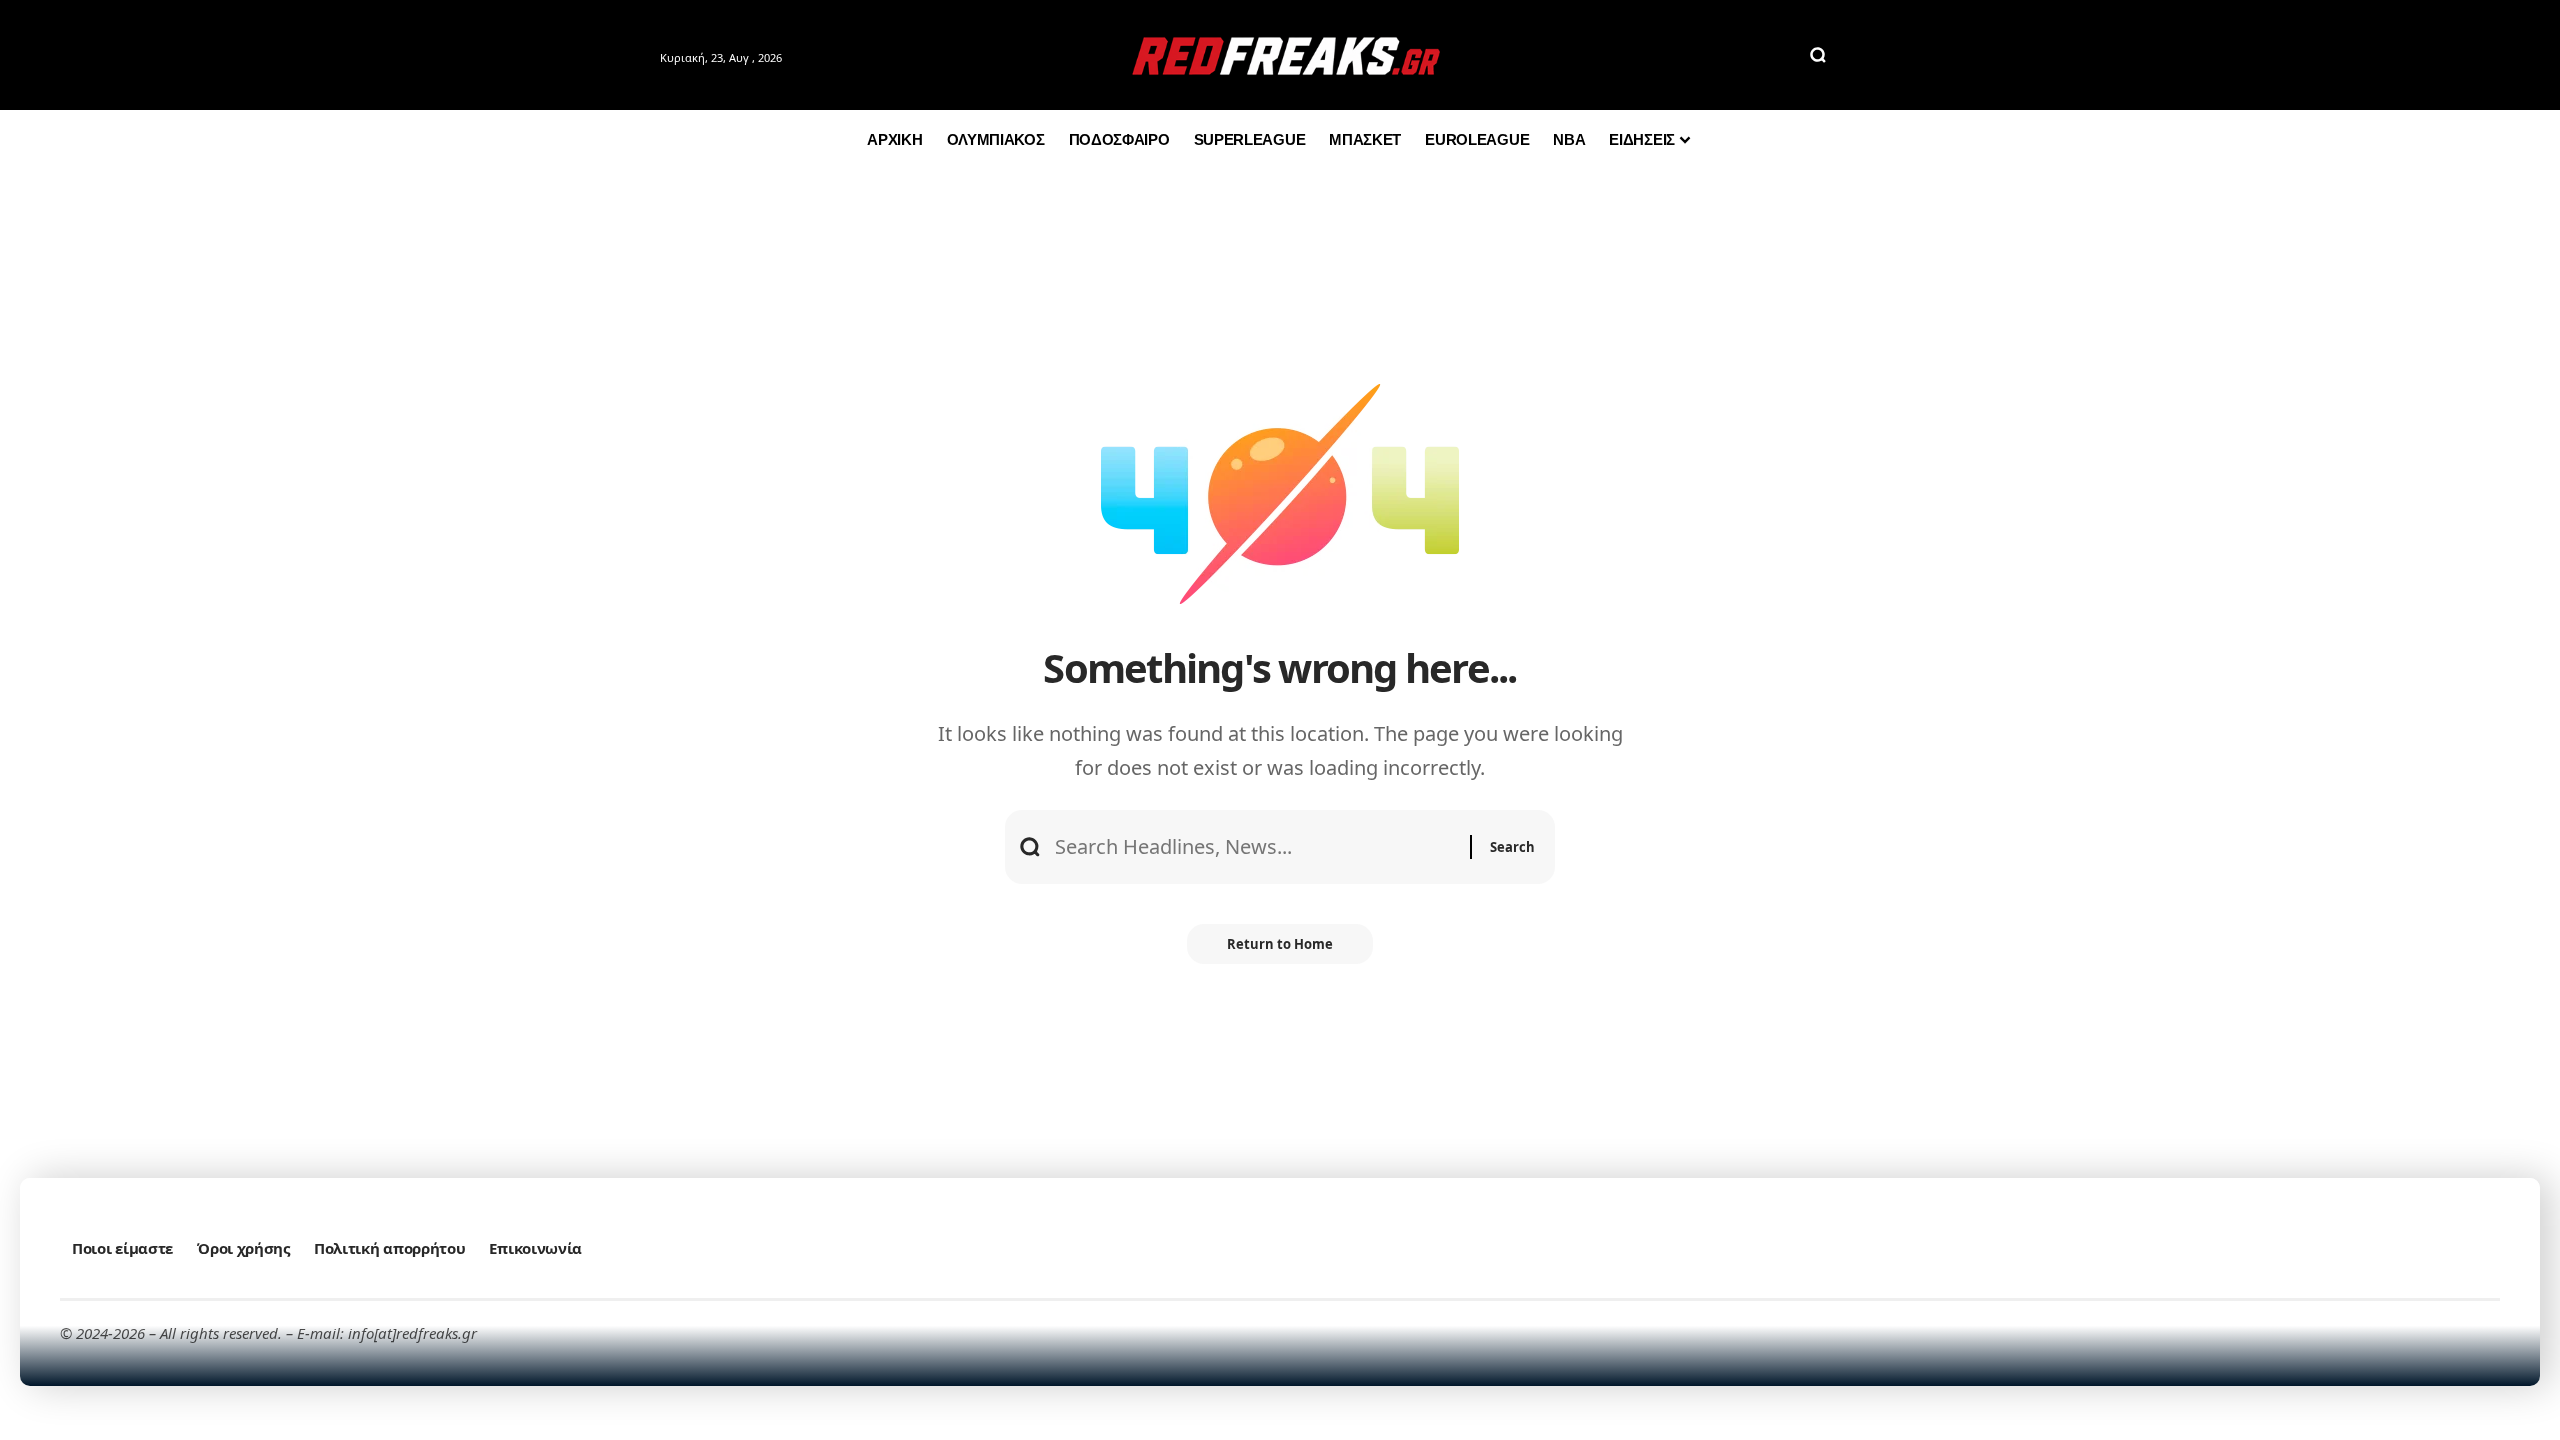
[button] (1818, 55)
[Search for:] (1255, 847)
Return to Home (1280, 944)
